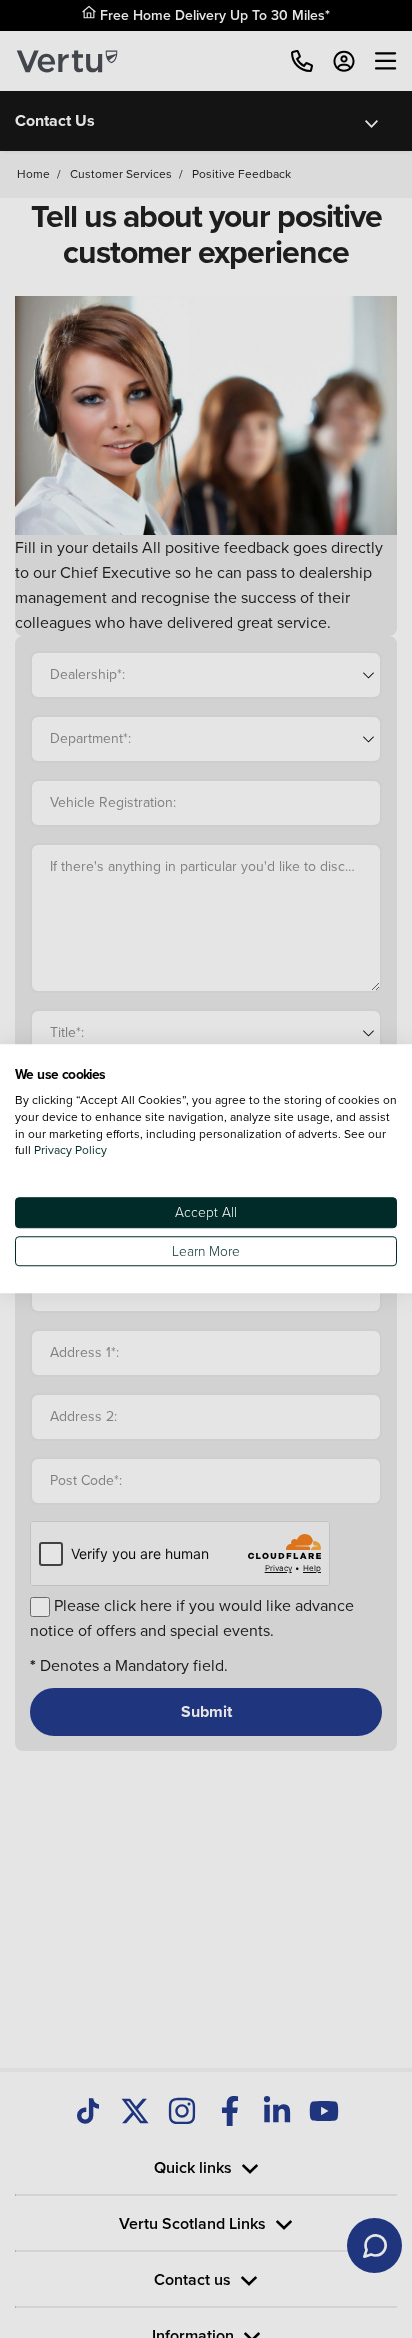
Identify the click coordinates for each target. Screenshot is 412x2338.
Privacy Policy (70, 1150)
